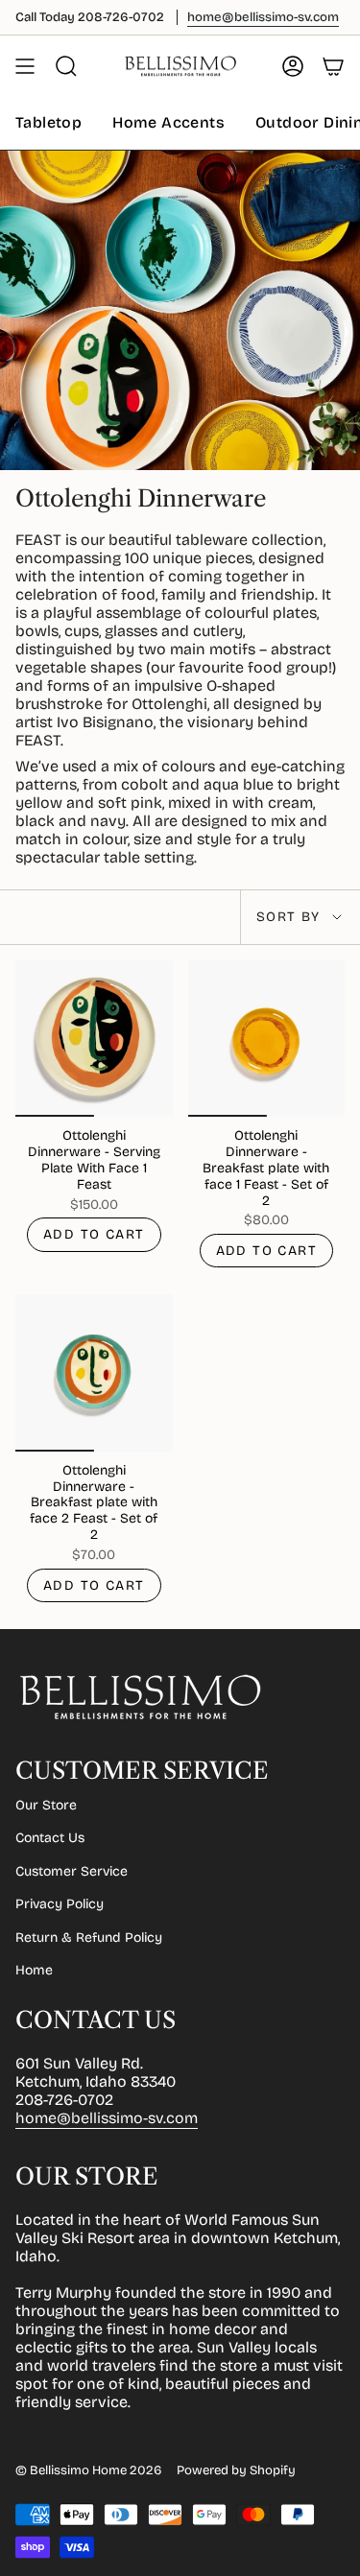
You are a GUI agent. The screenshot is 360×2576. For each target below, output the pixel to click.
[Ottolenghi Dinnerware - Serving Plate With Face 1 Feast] (94, 1039)
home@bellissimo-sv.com (107, 2118)
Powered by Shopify (236, 2470)
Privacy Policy (60, 1904)
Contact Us (50, 1838)
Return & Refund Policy (89, 1938)
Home (34, 1970)
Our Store (46, 1805)
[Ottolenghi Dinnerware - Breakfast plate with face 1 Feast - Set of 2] (267, 1039)
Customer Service (72, 1871)
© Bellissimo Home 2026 (88, 2470)
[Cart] (333, 66)
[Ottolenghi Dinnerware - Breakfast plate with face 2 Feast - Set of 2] (94, 1373)
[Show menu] (25, 66)
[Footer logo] (140, 1697)
